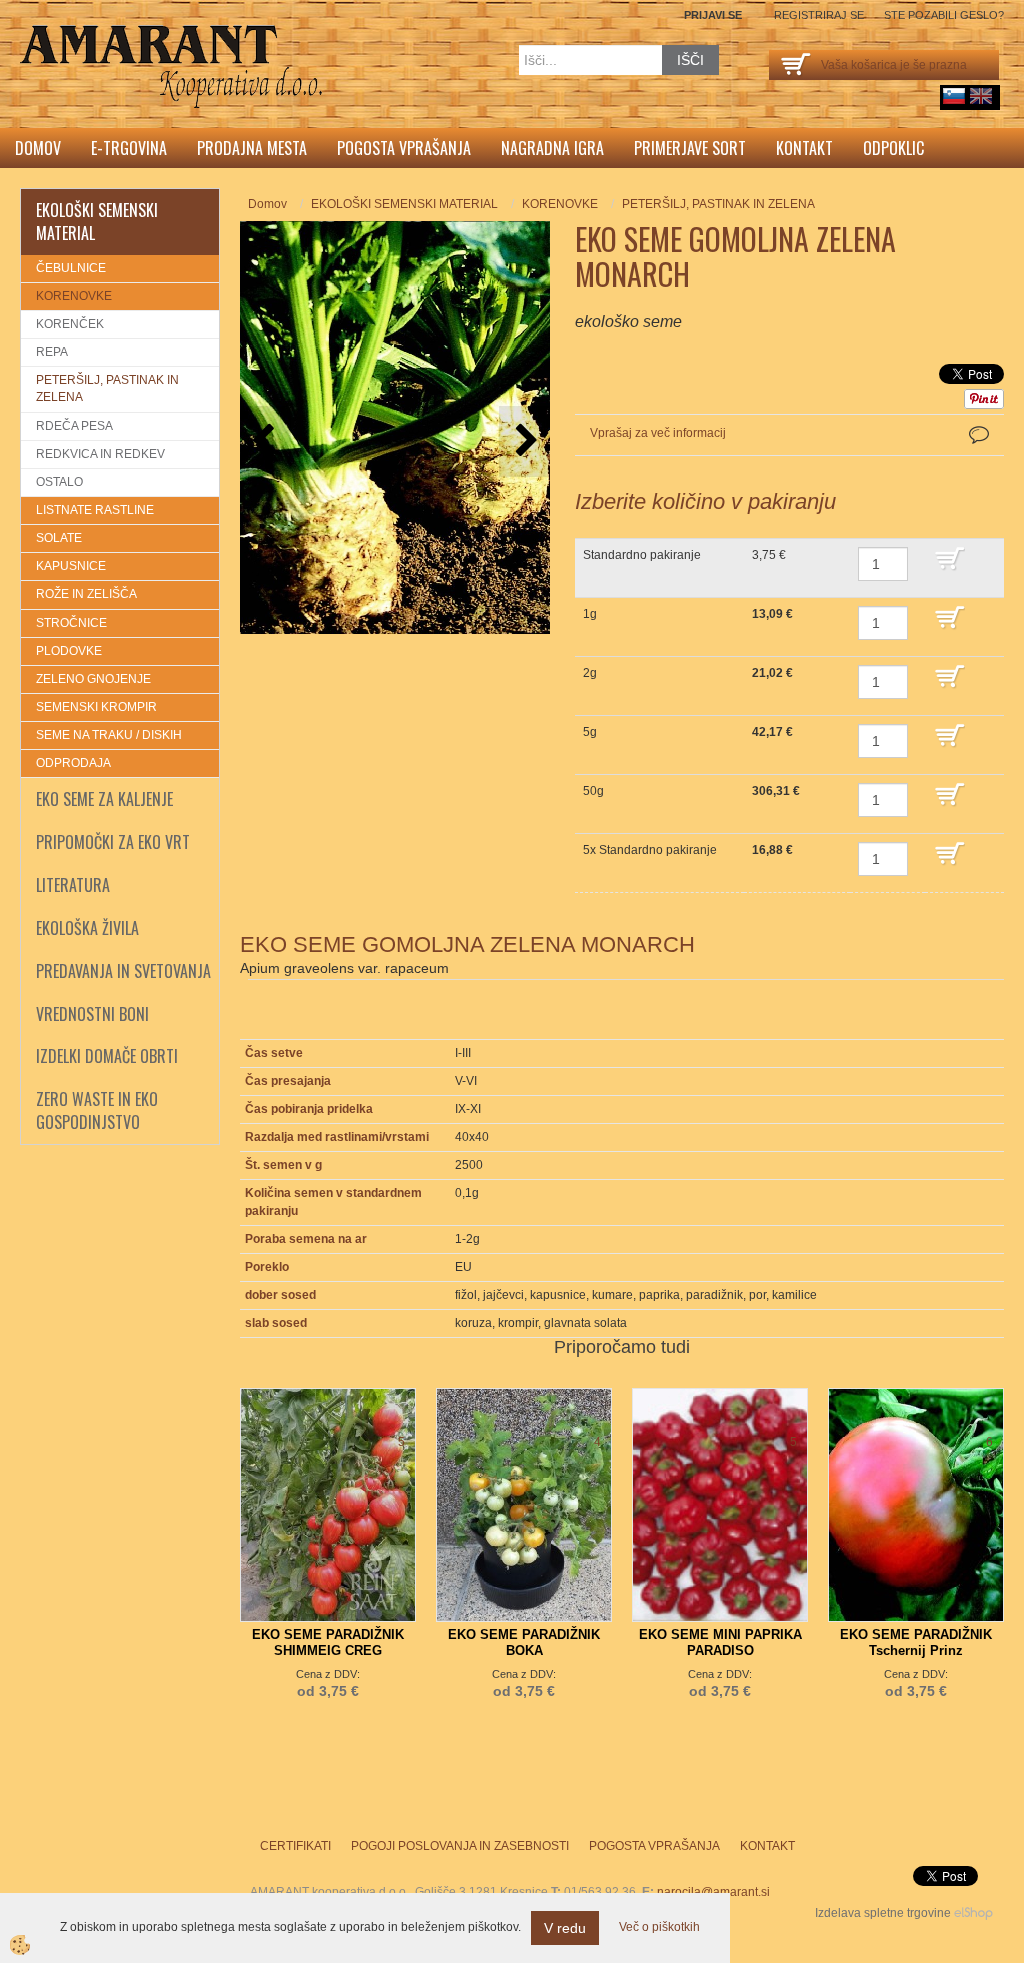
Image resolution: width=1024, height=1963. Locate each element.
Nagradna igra (552, 148)
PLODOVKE (69, 651)
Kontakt (804, 148)
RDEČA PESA (74, 426)
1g (590, 614)
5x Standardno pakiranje (650, 850)
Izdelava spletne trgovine (883, 1913)
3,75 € (769, 555)
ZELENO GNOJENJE (93, 679)
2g (590, 673)
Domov (38, 148)
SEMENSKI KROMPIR (96, 707)
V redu (565, 1928)
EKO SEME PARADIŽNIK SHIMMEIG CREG (328, 1642)
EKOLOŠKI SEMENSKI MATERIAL (404, 204)
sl (954, 96)
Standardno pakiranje (642, 555)
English (981, 96)
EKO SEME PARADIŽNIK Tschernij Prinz (916, 1642)
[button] (524, 441)
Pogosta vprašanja (404, 148)
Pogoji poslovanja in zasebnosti (460, 1846)
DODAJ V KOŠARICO (964, 568)
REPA (52, 352)
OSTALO (59, 482)
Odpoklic (893, 148)
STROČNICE (71, 623)
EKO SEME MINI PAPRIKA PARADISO (720, 1642)
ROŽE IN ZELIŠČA (86, 594)
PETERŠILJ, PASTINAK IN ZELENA (107, 388)
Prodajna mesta (252, 148)
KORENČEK (70, 324)
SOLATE (59, 538)
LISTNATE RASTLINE (95, 510)
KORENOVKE (74, 296)
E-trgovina (129, 148)
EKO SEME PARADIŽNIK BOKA (524, 1642)
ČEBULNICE (71, 268)
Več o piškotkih (659, 1927)
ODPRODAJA (73, 763)
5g (590, 732)
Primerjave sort (690, 148)
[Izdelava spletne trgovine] (973, 1913)
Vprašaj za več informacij (658, 433)
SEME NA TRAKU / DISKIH (109, 735)
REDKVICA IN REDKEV (100, 454)
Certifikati (295, 1846)
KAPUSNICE (71, 566)
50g (593, 791)
